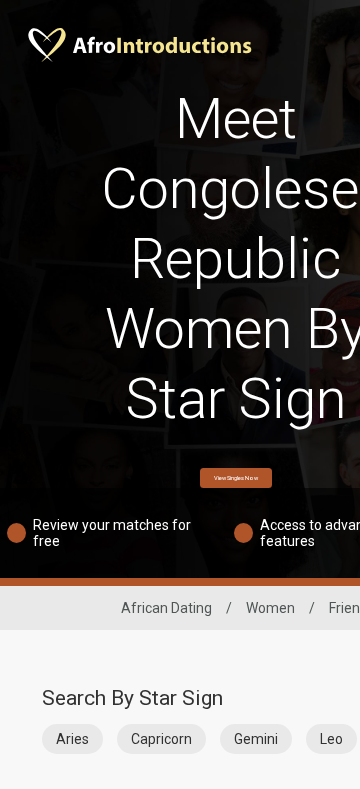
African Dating (166, 608)
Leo (331, 739)
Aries (72, 739)
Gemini (256, 739)
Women (270, 608)
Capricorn (161, 739)
